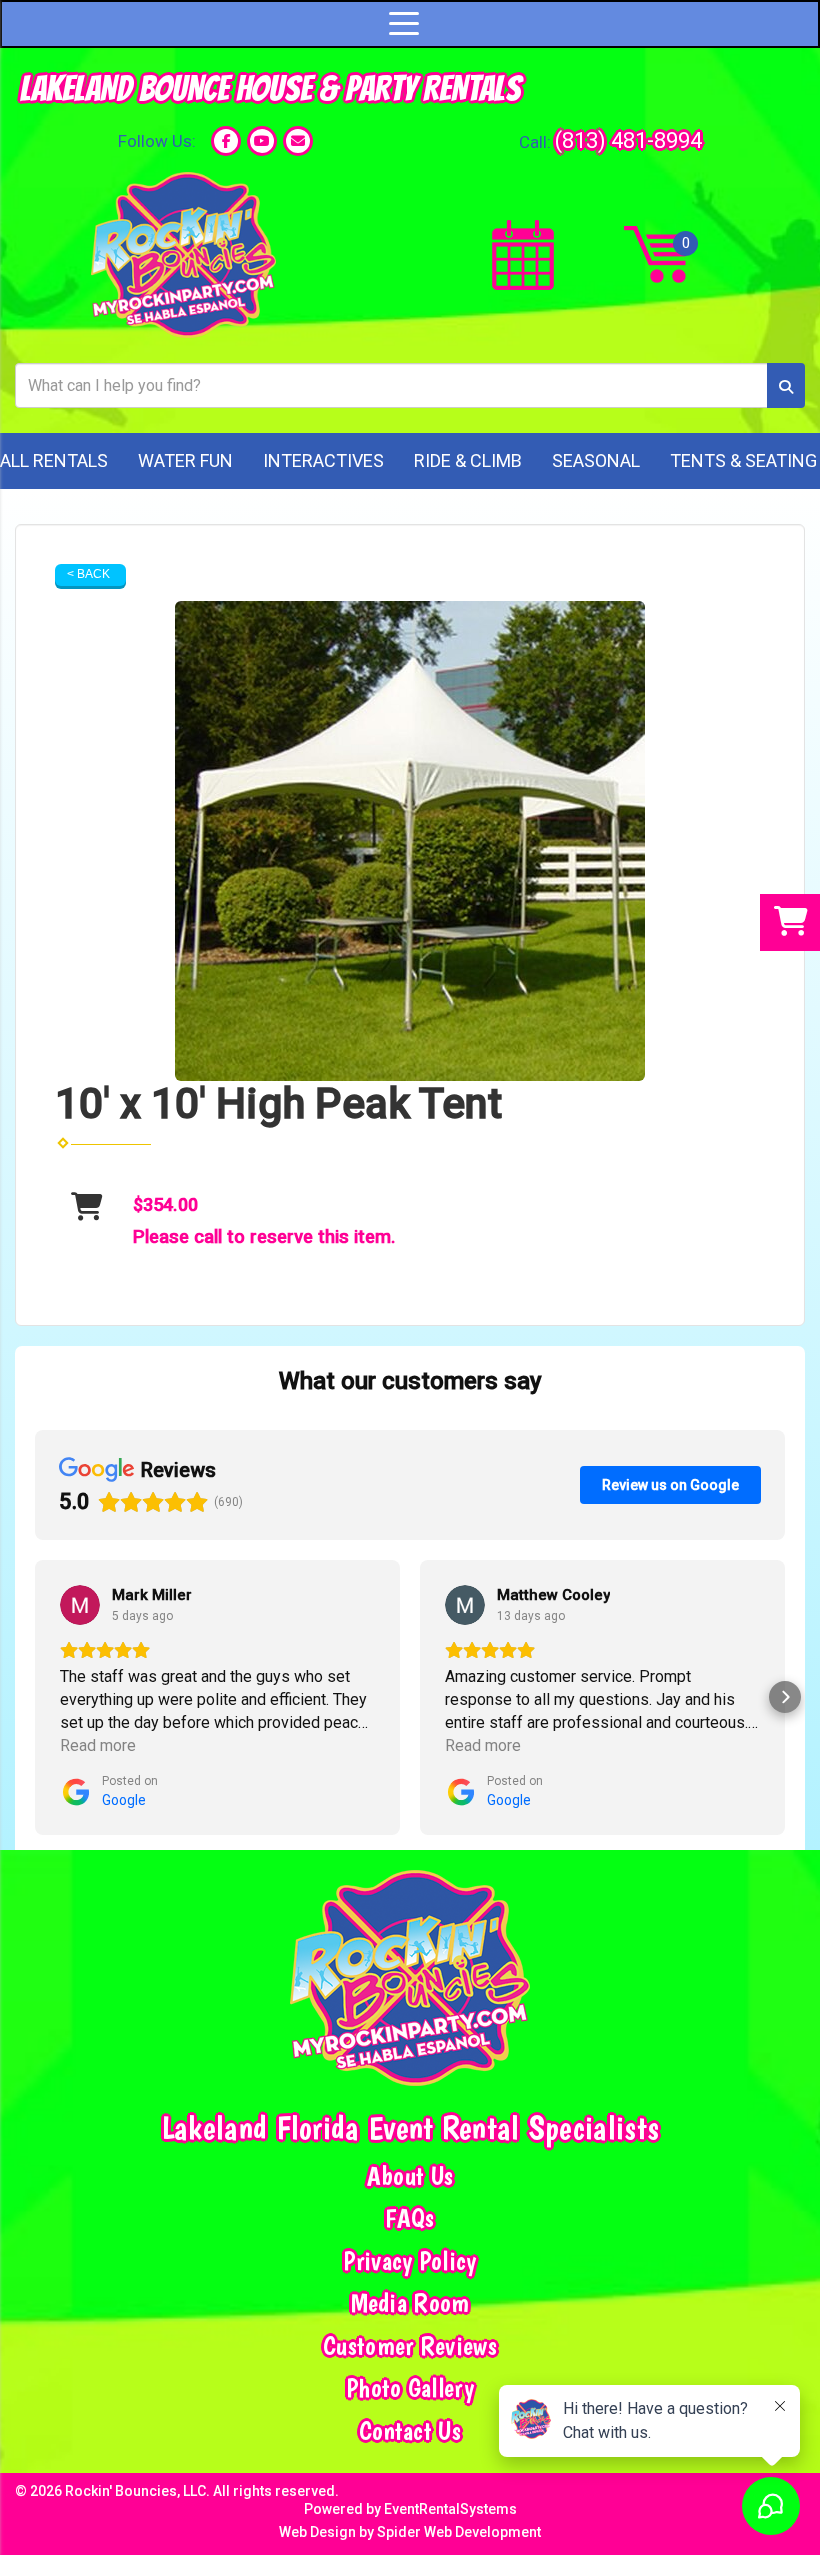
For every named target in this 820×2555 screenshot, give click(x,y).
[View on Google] (80, 1605)
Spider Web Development (459, 2532)
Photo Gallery (410, 2388)
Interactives (323, 460)
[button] (35, 1697)
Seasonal (596, 460)
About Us (410, 2176)
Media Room (410, 2303)
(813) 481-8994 (628, 140)
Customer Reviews (410, 2346)
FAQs (409, 2218)
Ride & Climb (468, 460)
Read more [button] (98, 1745)
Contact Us (410, 2431)
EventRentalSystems (450, 2509)
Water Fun (185, 460)
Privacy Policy (409, 2261)
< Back (88, 574)
